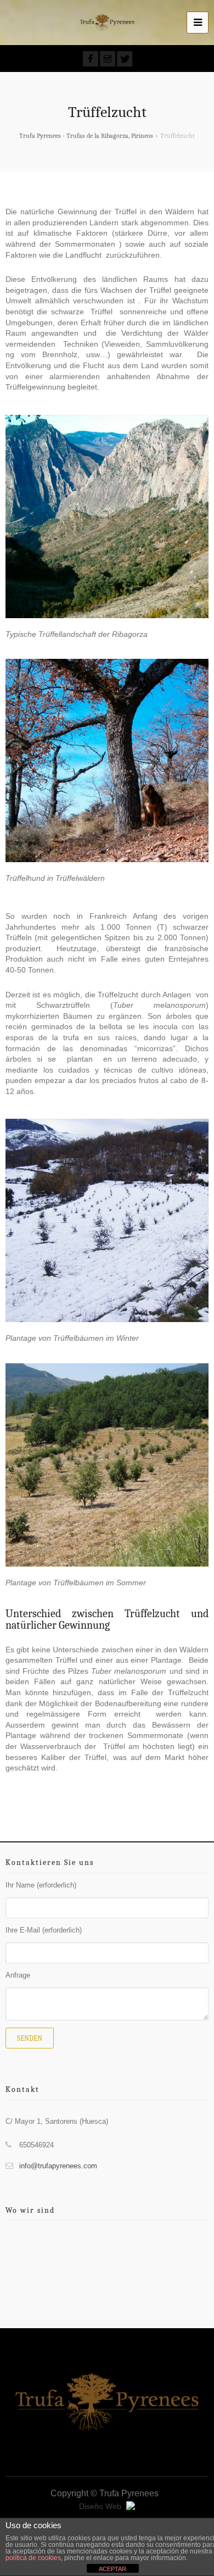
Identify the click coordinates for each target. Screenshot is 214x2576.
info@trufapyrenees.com (58, 2166)
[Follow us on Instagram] (108, 59)
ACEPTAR (112, 2569)
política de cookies (33, 2558)
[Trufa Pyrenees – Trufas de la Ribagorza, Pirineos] (107, 23)
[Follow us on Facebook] (91, 59)
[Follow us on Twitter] (125, 59)
